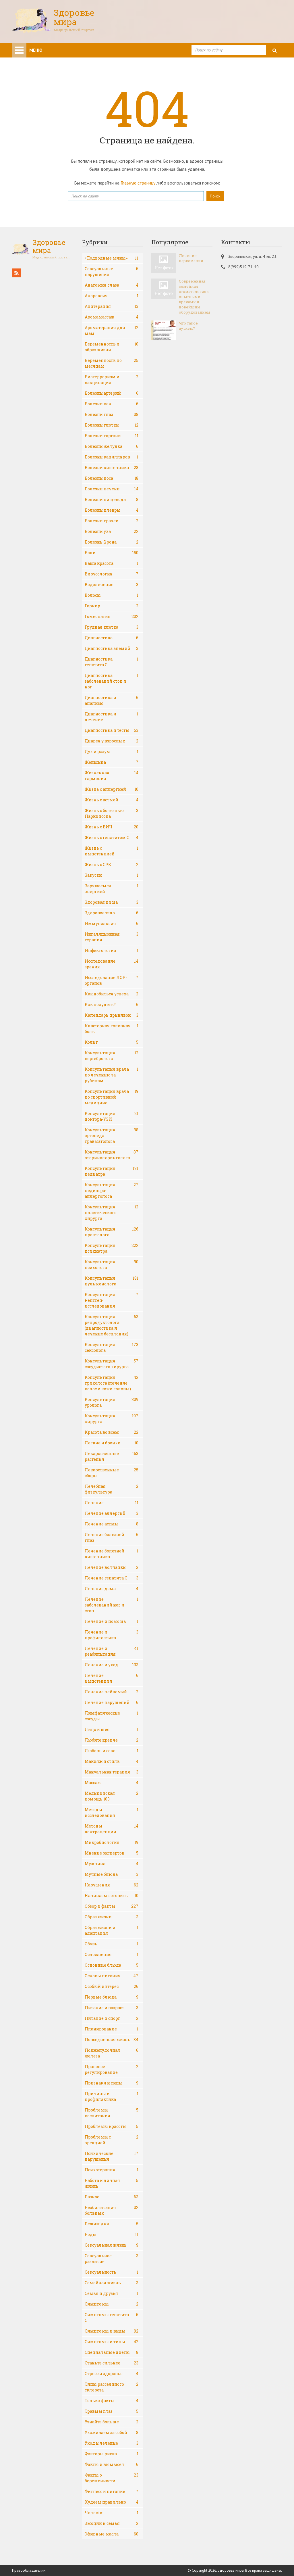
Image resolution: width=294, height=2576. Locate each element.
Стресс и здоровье (112, 2374)
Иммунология (112, 923)
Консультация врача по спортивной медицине (112, 1097)
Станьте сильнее (112, 2363)
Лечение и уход (112, 1665)
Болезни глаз (112, 414)
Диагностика (112, 638)
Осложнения (112, 1954)
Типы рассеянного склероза (112, 2387)
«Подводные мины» (112, 258)
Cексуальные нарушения (112, 271)
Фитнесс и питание (112, 2491)
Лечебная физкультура (112, 1489)
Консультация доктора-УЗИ (112, 1116)
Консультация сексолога (112, 1347)
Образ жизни (112, 1917)
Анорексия (112, 296)
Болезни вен (112, 404)
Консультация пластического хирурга (112, 1213)
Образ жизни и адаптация (112, 1930)
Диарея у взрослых (112, 741)
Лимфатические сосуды (112, 1716)
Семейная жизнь (112, 2283)
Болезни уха (112, 531)
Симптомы (112, 2304)
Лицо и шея (112, 1729)
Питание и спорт (112, 2018)
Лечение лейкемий (112, 1692)
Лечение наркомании (191, 258)
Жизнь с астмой (112, 800)
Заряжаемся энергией (112, 889)
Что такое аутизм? (188, 326)
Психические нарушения (112, 2156)
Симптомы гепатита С (112, 2317)
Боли (112, 553)
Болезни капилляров (112, 457)
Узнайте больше (112, 2422)
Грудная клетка (112, 627)
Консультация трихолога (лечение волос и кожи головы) (112, 1383)
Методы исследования (112, 1812)
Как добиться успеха (112, 994)
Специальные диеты (112, 2352)
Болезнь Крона (112, 542)
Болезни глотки (112, 425)
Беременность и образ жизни (112, 347)
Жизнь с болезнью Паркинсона (112, 813)
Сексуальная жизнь (112, 2245)
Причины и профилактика (112, 2096)
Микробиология (112, 1842)
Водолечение (112, 585)
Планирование (112, 2029)
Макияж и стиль (112, 1761)
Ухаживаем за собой (112, 2432)
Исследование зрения (112, 964)
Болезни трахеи (112, 521)
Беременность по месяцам (112, 363)
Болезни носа (112, 478)
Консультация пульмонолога (112, 1281)
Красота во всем (112, 1432)
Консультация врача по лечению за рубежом (112, 1075)
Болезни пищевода (112, 499)
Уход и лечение (112, 2443)
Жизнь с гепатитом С (112, 837)
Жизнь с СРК (112, 864)
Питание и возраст (112, 2008)
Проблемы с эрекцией (112, 2140)
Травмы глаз (112, 2411)
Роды (112, 2234)
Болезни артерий (112, 393)
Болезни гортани (112, 436)
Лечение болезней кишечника (112, 1554)
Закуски (112, 875)
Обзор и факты (112, 1906)
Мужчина (112, 1864)
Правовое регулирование (112, 2069)
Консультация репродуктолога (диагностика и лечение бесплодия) (112, 1325)
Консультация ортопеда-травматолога (112, 1136)
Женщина (112, 762)
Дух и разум (112, 752)
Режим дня (112, 2224)
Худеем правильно (112, 2502)
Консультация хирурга (112, 1419)
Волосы (112, 595)
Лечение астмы (112, 1524)
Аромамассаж (112, 317)
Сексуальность (112, 2272)
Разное (112, 2197)
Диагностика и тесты (112, 730)
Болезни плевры (112, 510)
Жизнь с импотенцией (112, 851)
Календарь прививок (112, 1015)
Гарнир (112, 606)
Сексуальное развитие (112, 2259)
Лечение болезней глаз (112, 1537)
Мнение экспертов (112, 1853)
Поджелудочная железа (112, 2053)
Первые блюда (112, 1997)
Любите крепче (112, 1740)
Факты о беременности (112, 2478)
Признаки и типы (112, 2083)
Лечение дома (112, 1589)
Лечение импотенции (112, 1678)
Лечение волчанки (112, 1567)
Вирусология (112, 574)
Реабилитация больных (112, 2210)
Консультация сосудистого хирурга (112, 1364)
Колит (112, 1042)
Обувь (112, 1944)
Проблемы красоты (112, 2126)
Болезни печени (112, 489)
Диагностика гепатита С (112, 662)
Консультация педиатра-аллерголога (112, 1190)
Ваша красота (112, 563)
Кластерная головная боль (112, 1029)
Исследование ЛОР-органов (112, 980)
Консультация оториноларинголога (112, 1155)
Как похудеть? (112, 1004)
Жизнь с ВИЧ (112, 827)
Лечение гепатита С (112, 1578)
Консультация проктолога (112, 1232)
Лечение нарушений (112, 1702)
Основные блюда (112, 1965)
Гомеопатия (112, 616)
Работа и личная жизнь (112, 2183)
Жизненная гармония (112, 776)
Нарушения (112, 1885)
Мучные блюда (112, 1874)
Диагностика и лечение (112, 717)
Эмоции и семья (112, 2523)
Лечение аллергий (112, 1513)
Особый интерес (112, 1986)
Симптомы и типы (112, 2342)
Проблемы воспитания (112, 2113)
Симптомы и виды (112, 2331)
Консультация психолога (112, 1265)
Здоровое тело (112, 913)
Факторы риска (112, 2454)
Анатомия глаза (112, 285)
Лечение (112, 1503)
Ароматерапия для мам (112, 330)
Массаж (112, 1783)
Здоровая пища (112, 902)
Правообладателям (29, 2570)
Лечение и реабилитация (112, 1651)
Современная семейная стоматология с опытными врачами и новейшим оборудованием (195, 297)
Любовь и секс (112, 1751)
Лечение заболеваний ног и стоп (112, 1605)
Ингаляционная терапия (112, 937)
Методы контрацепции (112, 1829)
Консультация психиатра (112, 1248)
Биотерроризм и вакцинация (112, 380)
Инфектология (112, 950)
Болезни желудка (112, 446)
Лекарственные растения (112, 1456)
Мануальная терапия (112, 1772)
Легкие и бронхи (112, 1443)
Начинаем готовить (112, 1895)
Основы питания (112, 1976)
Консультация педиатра (112, 1171)
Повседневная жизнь (112, 2040)
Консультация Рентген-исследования (112, 1300)
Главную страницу (138, 183)
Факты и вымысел (112, 2464)
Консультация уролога (112, 1402)
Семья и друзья (112, 2293)
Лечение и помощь (112, 1621)
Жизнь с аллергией (112, 789)
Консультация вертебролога (112, 1056)
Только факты (112, 2401)
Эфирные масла (112, 2534)
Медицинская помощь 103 (112, 1796)
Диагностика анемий (112, 648)
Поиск (215, 196)
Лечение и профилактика (112, 1635)
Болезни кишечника (112, 468)
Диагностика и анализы (112, 700)
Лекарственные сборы (112, 1473)
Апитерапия (112, 306)
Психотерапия (112, 2170)
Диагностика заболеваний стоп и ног (112, 681)
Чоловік (112, 2513)
